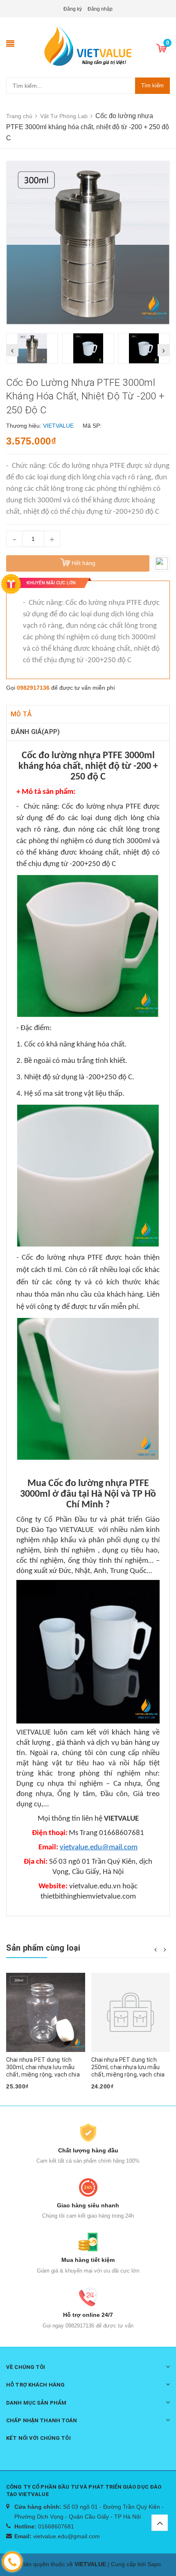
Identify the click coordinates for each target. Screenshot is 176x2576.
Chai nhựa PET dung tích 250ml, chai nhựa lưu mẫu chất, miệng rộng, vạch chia (128, 2067)
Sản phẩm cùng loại (43, 1948)
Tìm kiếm (152, 85)
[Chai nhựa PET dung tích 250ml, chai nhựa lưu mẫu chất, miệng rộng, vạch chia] (131, 2012)
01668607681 (56, 2526)
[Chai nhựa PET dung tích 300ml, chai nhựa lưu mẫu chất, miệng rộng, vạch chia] (46, 2012)
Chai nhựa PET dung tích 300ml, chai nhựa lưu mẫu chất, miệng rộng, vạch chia (43, 2067)
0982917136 (33, 688)
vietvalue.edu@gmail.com (67, 2536)
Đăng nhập (100, 9)
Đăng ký (73, 9)
